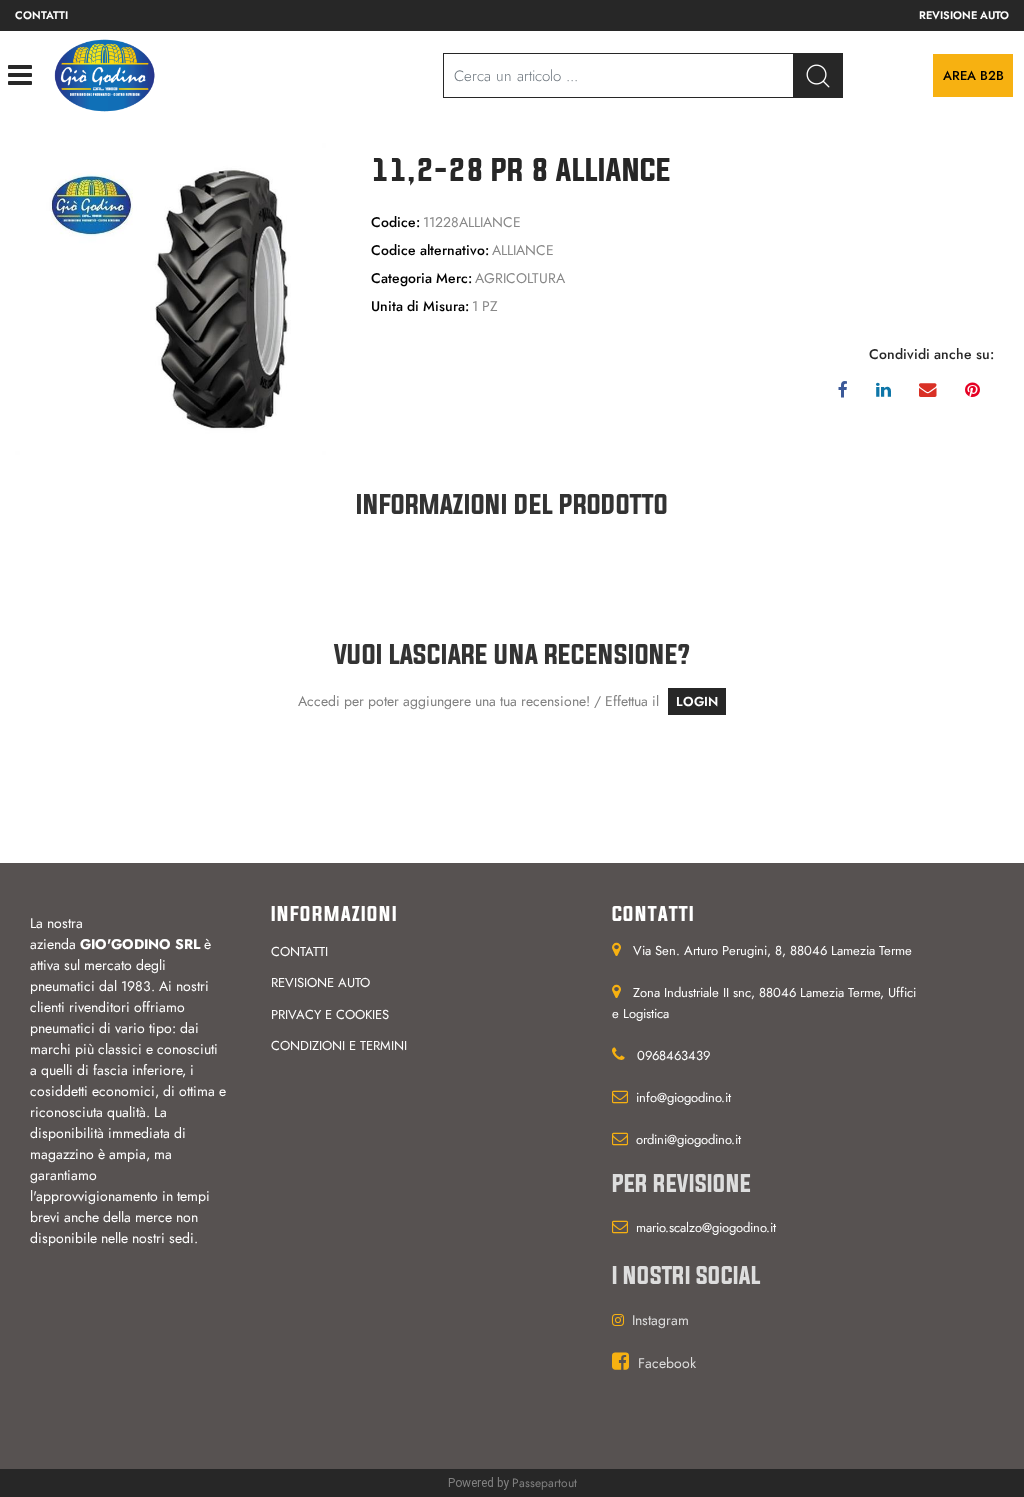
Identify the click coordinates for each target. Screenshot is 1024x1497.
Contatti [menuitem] (41, 15)
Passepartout (544, 1483)
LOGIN (697, 701)
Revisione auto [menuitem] (964, 15)
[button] (818, 75)
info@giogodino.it (683, 1097)
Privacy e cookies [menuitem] (330, 1014)
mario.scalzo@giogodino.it (706, 1227)
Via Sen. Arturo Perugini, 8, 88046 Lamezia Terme (772, 950)
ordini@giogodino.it (688, 1139)
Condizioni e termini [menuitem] (339, 1045)
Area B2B (973, 75)
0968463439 (673, 1055)
